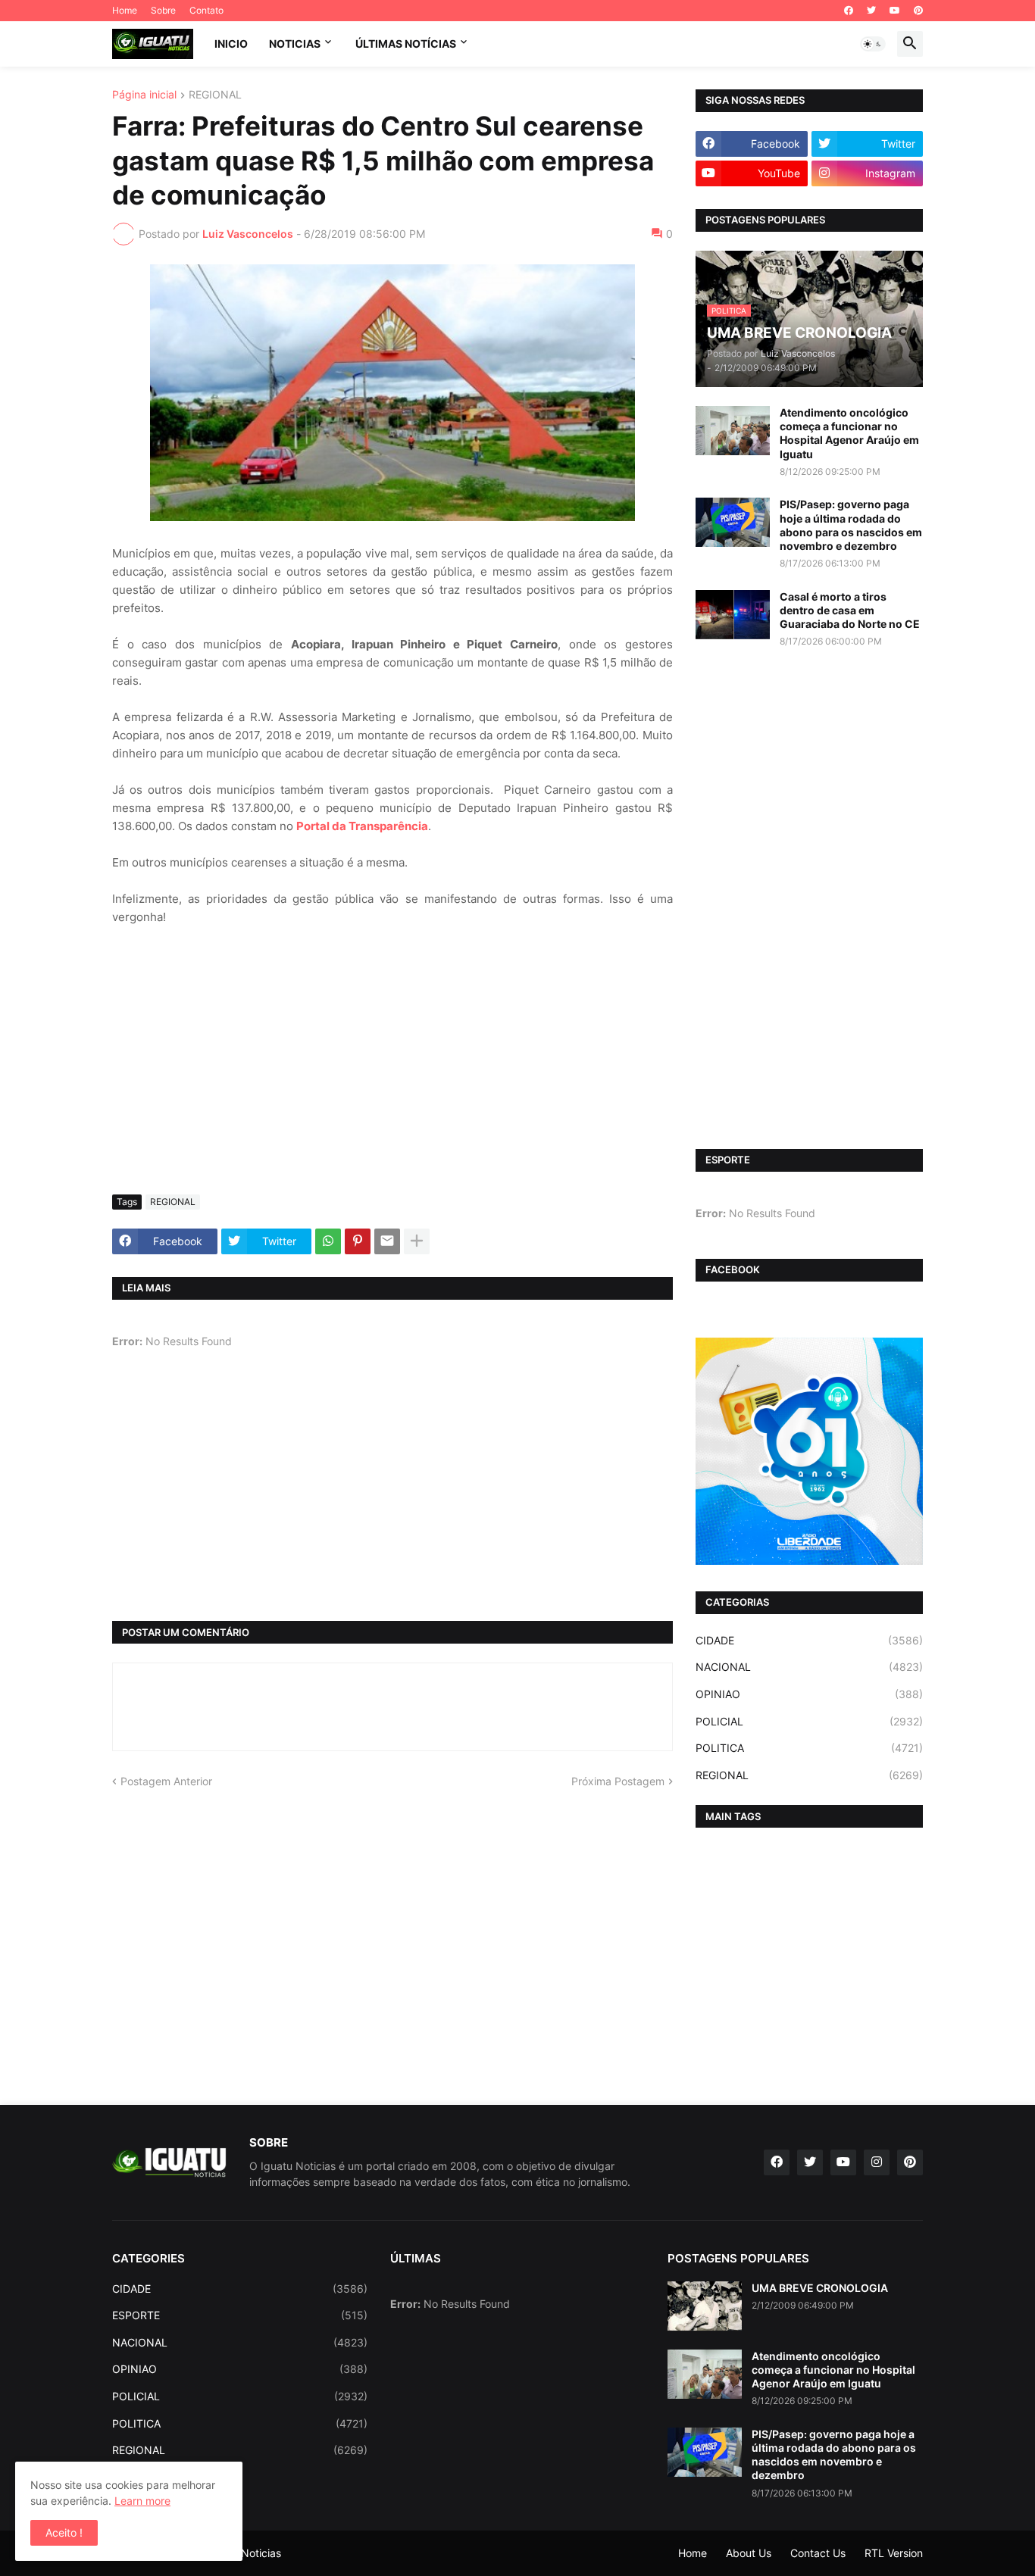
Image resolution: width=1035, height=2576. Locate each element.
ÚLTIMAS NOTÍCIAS (406, 44)
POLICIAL (809, 1721)
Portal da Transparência (362, 826)
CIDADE (809, 1640)
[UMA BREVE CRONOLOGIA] (705, 2306)
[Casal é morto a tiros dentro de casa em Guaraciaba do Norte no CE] (733, 615)
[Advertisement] (392, 1069)
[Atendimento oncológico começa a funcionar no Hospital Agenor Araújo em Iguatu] (733, 431)
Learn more (142, 2501)
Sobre (163, 10)
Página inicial (144, 95)
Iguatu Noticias (244, 2553)
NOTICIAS (295, 44)
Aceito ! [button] (64, 2532)
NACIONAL (809, 1667)
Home (125, 10)
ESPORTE (240, 2315)
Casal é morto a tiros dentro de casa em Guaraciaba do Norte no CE (850, 610)
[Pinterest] (358, 1241)
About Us (749, 2553)
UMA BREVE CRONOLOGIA (820, 2288)
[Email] (387, 1241)
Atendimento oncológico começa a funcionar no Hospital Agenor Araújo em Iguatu (849, 433)
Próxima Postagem (618, 1781)
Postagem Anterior (166, 1781)
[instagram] (877, 2162)
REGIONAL (215, 95)
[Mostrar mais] (417, 1241)
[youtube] (895, 11)
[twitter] (871, 11)
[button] (873, 44)
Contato (206, 10)
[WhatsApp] (328, 1241)
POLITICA (809, 1748)
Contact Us (818, 2553)
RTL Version (894, 2553)
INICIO (231, 44)
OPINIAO (809, 1694)
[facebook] (849, 11)
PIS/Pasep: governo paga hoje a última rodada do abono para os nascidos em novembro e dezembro (851, 525)
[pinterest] (918, 11)
